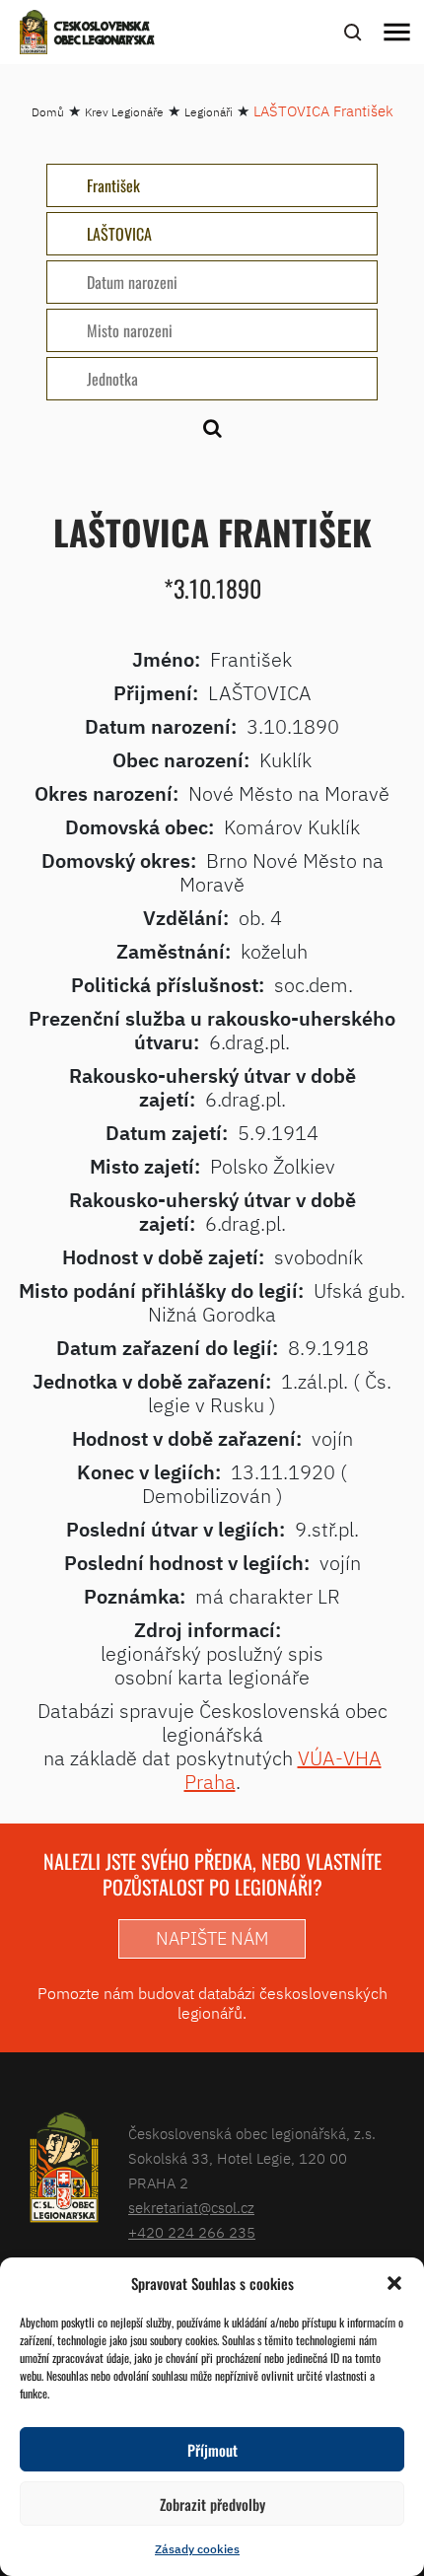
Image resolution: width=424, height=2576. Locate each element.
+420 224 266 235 (192, 2232)
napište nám (212, 1938)
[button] (394, 2283)
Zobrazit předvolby (212, 2504)
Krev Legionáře (124, 112)
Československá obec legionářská (105, 35)
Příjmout (212, 2450)
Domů (48, 112)
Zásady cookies (197, 2549)
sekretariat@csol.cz (191, 2208)
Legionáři (209, 112)
